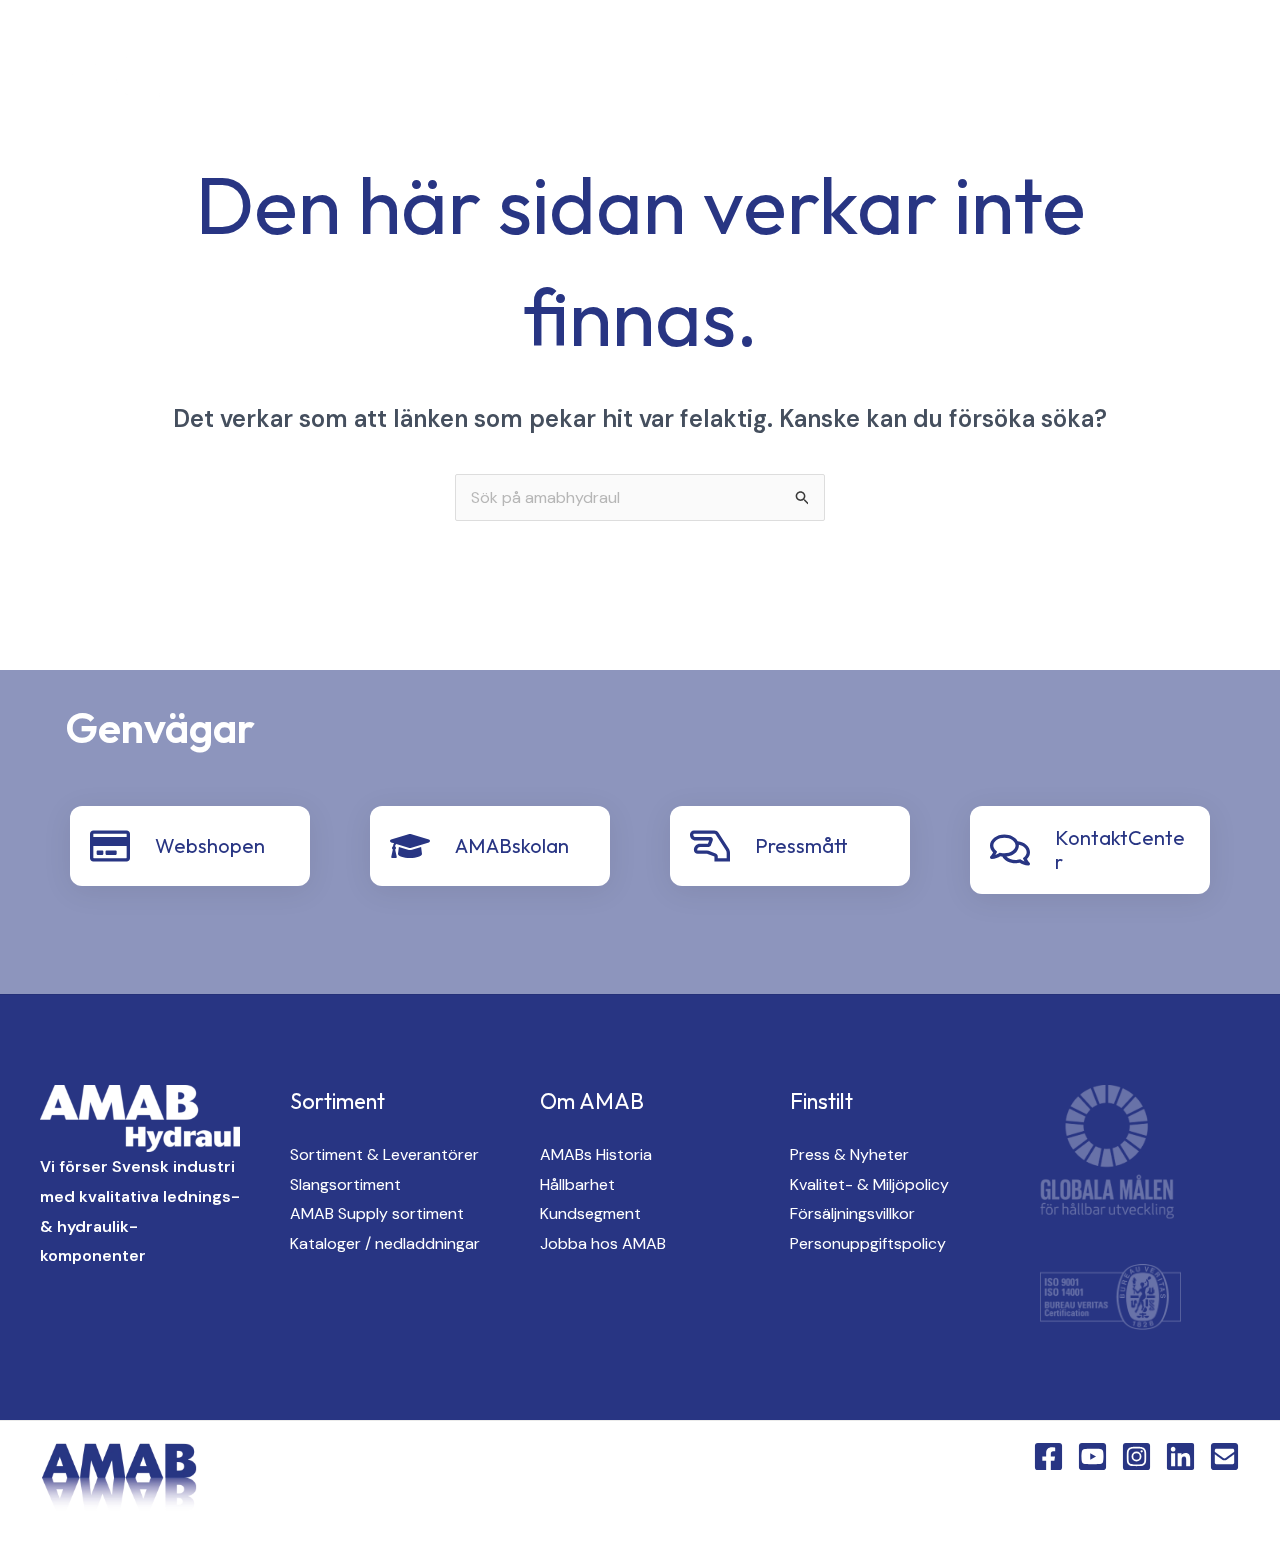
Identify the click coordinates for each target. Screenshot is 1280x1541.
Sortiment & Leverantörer (384, 1154)
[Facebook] (254, 87)
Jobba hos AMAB (603, 1243)
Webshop (537, 121)
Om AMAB (888, 51)
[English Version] (414, 87)
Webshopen (210, 845)
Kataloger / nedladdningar (385, 1243)
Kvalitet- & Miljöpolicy (869, 1184)
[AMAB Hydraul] (127, 84)
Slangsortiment (345, 1184)
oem (664, 51)
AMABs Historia (596, 1154)
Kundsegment (590, 1213)
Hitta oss (767, 51)
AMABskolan (512, 845)
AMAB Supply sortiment (377, 1213)
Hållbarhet (577, 1184)
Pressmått (801, 845)
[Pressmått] (710, 846)
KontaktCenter (1032, 51)
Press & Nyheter (849, 1154)
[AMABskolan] (410, 846)
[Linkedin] (374, 87)
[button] (457, 86)
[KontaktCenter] (1010, 850)
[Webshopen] (110, 846)
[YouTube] (294, 87)
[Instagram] (334, 87)
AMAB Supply (550, 51)
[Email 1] (1224, 1456)
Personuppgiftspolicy (868, 1243)
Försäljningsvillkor (852, 1213)
